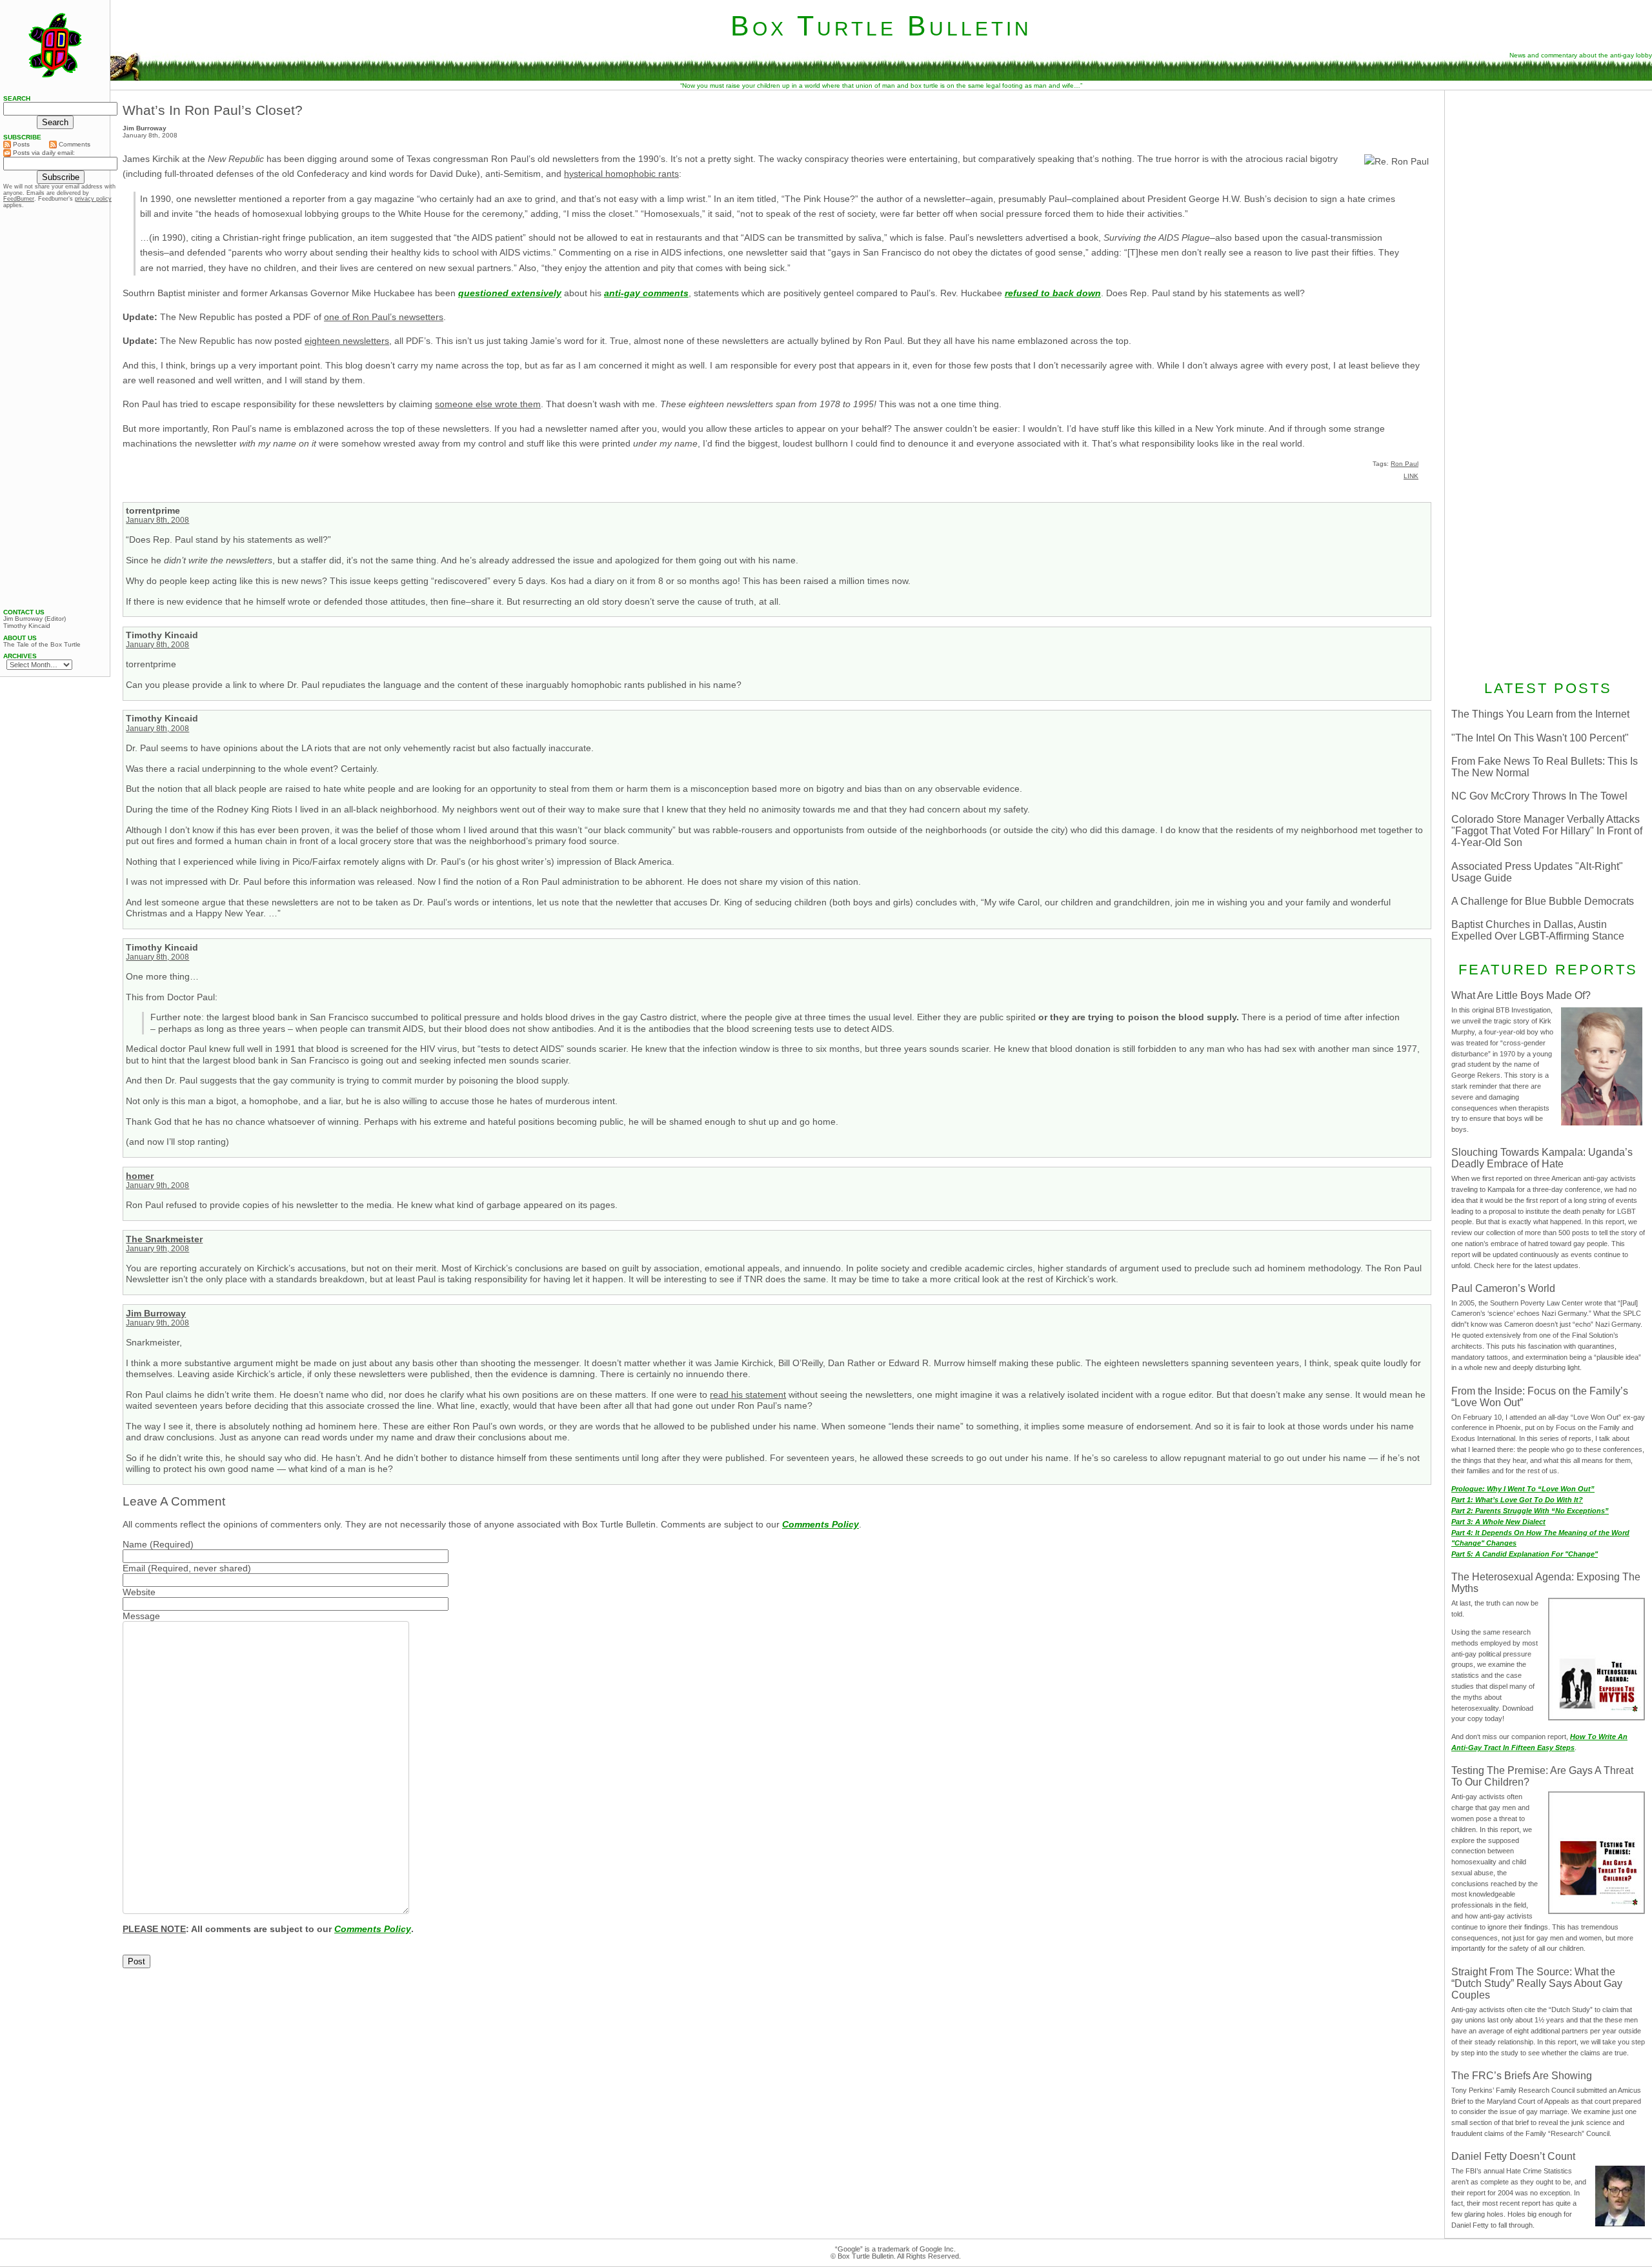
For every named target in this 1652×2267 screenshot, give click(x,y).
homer (140, 1176)
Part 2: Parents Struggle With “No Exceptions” (1530, 1511)
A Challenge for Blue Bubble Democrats (1543, 901)
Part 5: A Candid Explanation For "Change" (1525, 1554)
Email (134, 1568)
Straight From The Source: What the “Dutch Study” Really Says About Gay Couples (1537, 1983)
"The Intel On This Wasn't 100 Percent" (1540, 738)
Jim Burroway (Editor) (35, 619)
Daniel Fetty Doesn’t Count (1513, 2156)
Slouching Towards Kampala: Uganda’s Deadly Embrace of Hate (1542, 1158)
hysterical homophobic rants (621, 174)
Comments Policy (821, 1524)
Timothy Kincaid (27, 626)
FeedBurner (19, 199)
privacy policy (93, 199)
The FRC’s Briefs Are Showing (1522, 2076)
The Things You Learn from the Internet (1540, 714)
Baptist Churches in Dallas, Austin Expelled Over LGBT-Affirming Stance (1538, 930)
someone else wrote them (488, 404)
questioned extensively (510, 293)
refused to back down (1053, 293)
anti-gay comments (646, 293)
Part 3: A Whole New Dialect (1498, 1522)
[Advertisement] (1548, 179)
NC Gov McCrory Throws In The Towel (1539, 796)
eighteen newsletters (347, 341)
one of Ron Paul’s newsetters (384, 317)
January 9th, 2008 (157, 1185)
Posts (20, 144)
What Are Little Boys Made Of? (1521, 995)
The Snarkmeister (164, 1239)
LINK (1411, 476)
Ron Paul (1405, 464)
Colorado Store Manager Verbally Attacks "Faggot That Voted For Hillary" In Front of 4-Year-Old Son (1547, 831)
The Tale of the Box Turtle (42, 645)
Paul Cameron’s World (1503, 1288)
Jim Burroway (156, 1313)
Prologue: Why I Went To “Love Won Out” (1523, 1489)
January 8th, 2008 (157, 520)
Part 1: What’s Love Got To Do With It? (1517, 1500)
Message (141, 1616)
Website (139, 1592)
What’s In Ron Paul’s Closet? (213, 110)
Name (135, 1544)
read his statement (748, 1395)
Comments (74, 144)
